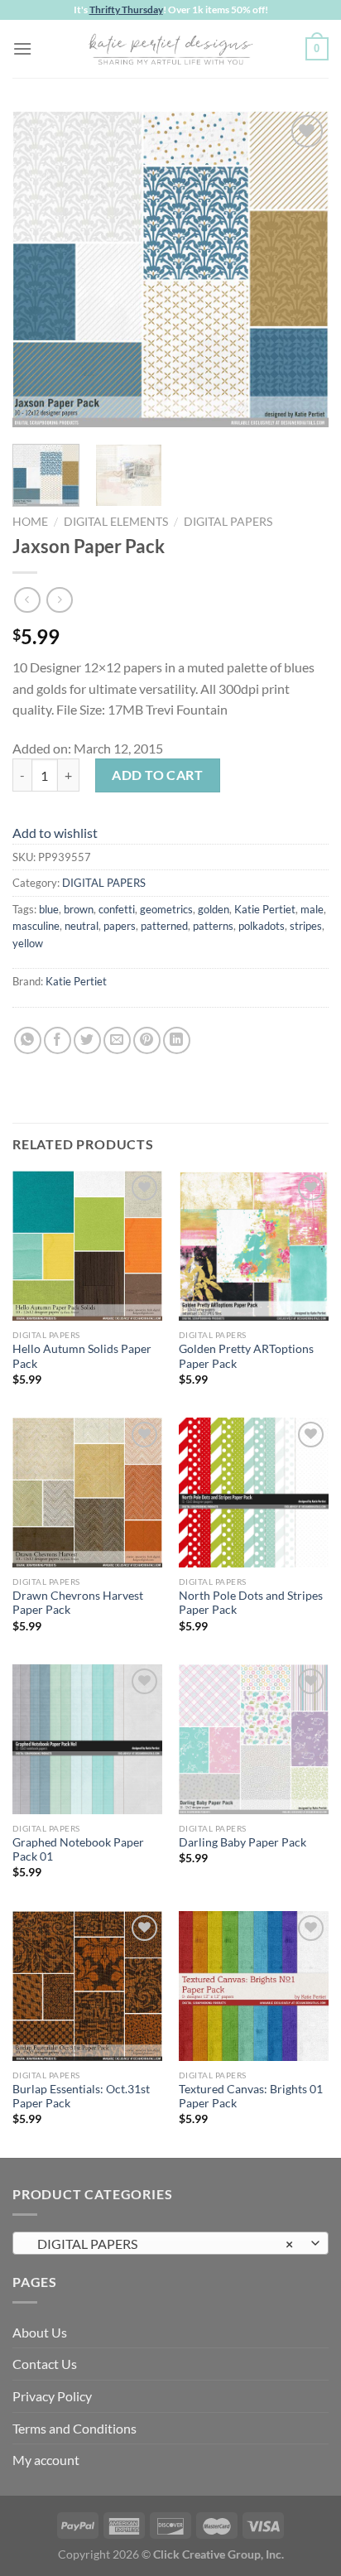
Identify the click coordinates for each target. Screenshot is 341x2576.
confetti (117, 909)
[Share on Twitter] (87, 1040)
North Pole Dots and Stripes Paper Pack (251, 1603)
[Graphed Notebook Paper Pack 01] (87, 1739)
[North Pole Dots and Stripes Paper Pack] (254, 1493)
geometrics (166, 909)
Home (30, 522)
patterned (164, 926)
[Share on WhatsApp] (28, 1040)
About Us (40, 2332)
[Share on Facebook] (58, 1040)
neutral (82, 926)
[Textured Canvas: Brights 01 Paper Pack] (254, 1986)
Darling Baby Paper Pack (243, 1842)
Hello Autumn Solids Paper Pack (82, 1356)
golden (214, 909)
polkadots (262, 926)
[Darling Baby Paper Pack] (254, 1739)
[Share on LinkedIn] (177, 1040)
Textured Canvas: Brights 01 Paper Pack (251, 2097)
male (312, 909)
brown (79, 909)
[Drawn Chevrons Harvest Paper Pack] (87, 1493)
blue (49, 909)
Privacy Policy (52, 2396)
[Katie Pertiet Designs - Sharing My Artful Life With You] (170, 49)
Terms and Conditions (74, 2428)
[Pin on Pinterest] (147, 1040)
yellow (28, 943)
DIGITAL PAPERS (228, 522)
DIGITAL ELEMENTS (116, 522)
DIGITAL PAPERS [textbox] (161, 2244)
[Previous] (40, 269)
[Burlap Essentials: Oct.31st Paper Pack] (87, 1986)
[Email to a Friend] (117, 1040)
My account (46, 2460)
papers (120, 926)
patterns (213, 926)
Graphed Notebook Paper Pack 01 (78, 1850)
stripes (306, 926)
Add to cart (157, 775)
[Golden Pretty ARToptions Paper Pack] (254, 1246)
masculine (36, 926)
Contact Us (45, 2364)
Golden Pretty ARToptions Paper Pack (246, 1356)
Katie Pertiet (265, 909)
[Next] (301, 269)
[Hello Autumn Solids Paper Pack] (87, 1246)
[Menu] (22, 48)
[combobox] (170, 2243)
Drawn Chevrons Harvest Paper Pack (78, 1603)
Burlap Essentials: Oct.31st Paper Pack (81, 2097)
